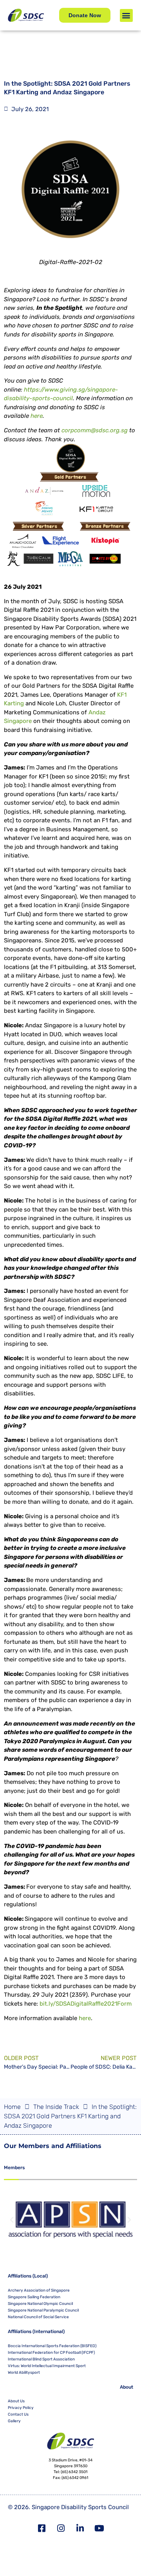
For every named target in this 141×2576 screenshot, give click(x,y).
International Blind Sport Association (41, 2359)
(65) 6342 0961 (75, 2478)
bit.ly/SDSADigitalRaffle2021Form (86, 2004)
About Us (16, 2401)
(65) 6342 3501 (74, 2472)
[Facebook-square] (42, 2528)
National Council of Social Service (38, 2317)
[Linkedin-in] (80, 2528)
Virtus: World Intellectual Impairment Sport (47, 2366)
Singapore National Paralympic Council (43, 2310)
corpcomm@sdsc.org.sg (95, 430)
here (37, 416)
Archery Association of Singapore (39, 2290)
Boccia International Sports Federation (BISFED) (52, 2346)
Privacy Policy (21, 2408)
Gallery (14, 2421)
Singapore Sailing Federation (34, 2297)
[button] (126, 15)
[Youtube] (99, 2528)
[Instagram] (61, 2528)
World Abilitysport (24, 2373)
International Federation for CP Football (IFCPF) (51, 2353)
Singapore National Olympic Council (40, 2304)
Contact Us (18, 2414)
